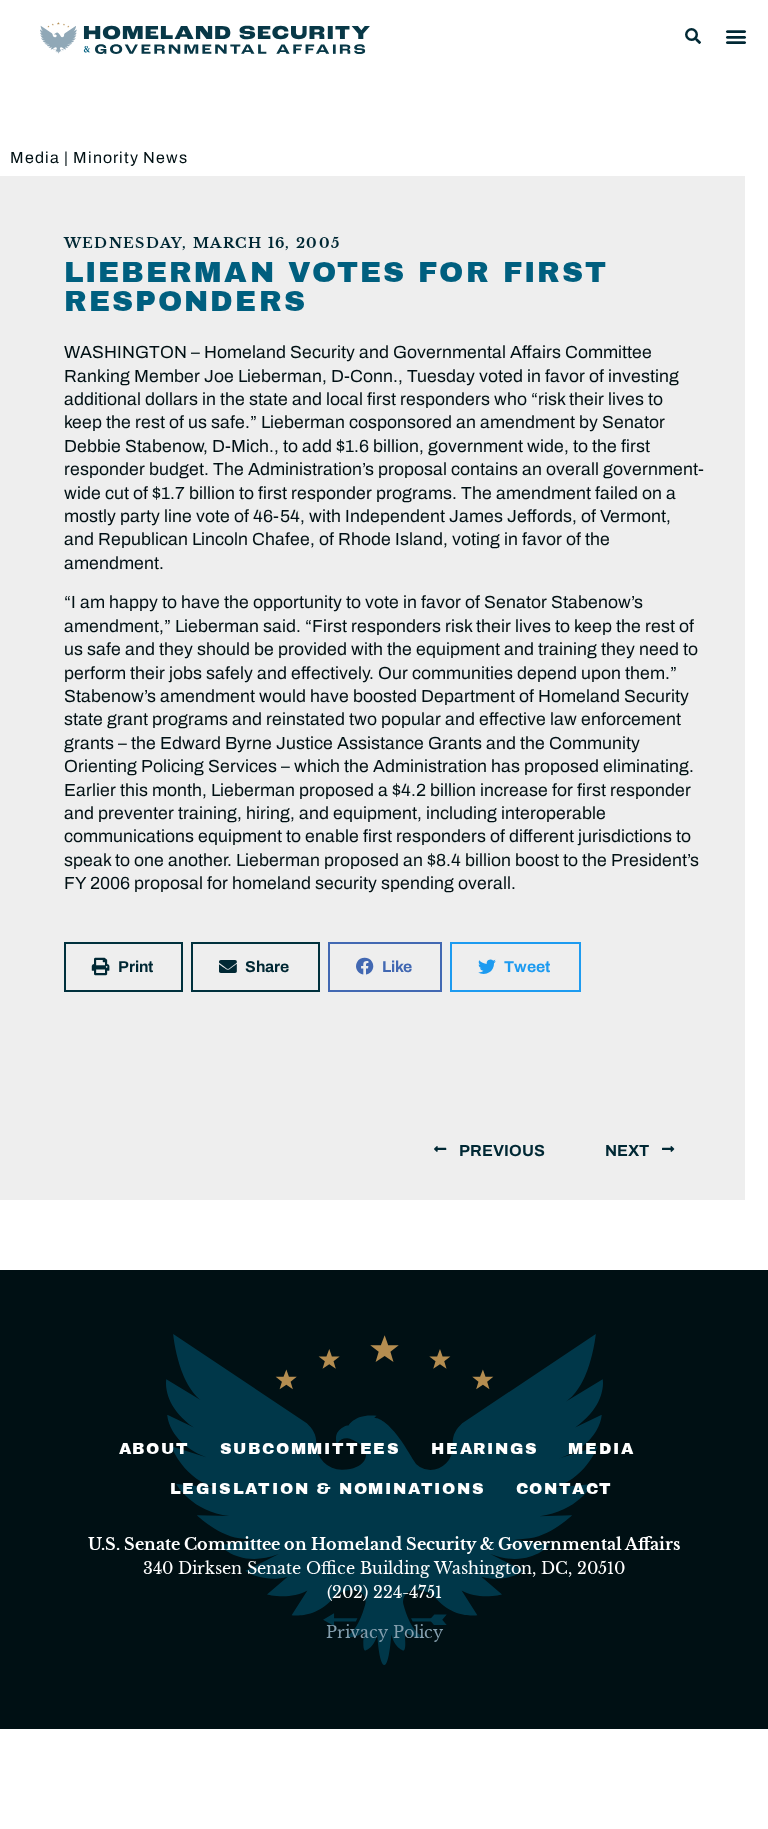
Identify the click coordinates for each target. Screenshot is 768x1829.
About (154, 1448)
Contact (565, 1488)
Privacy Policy (384, 1632)
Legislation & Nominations (328, 1488)
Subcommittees (310, 1448)
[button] (693, 36)
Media (35, 157)
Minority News (130, 157)
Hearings (484, 1448)
